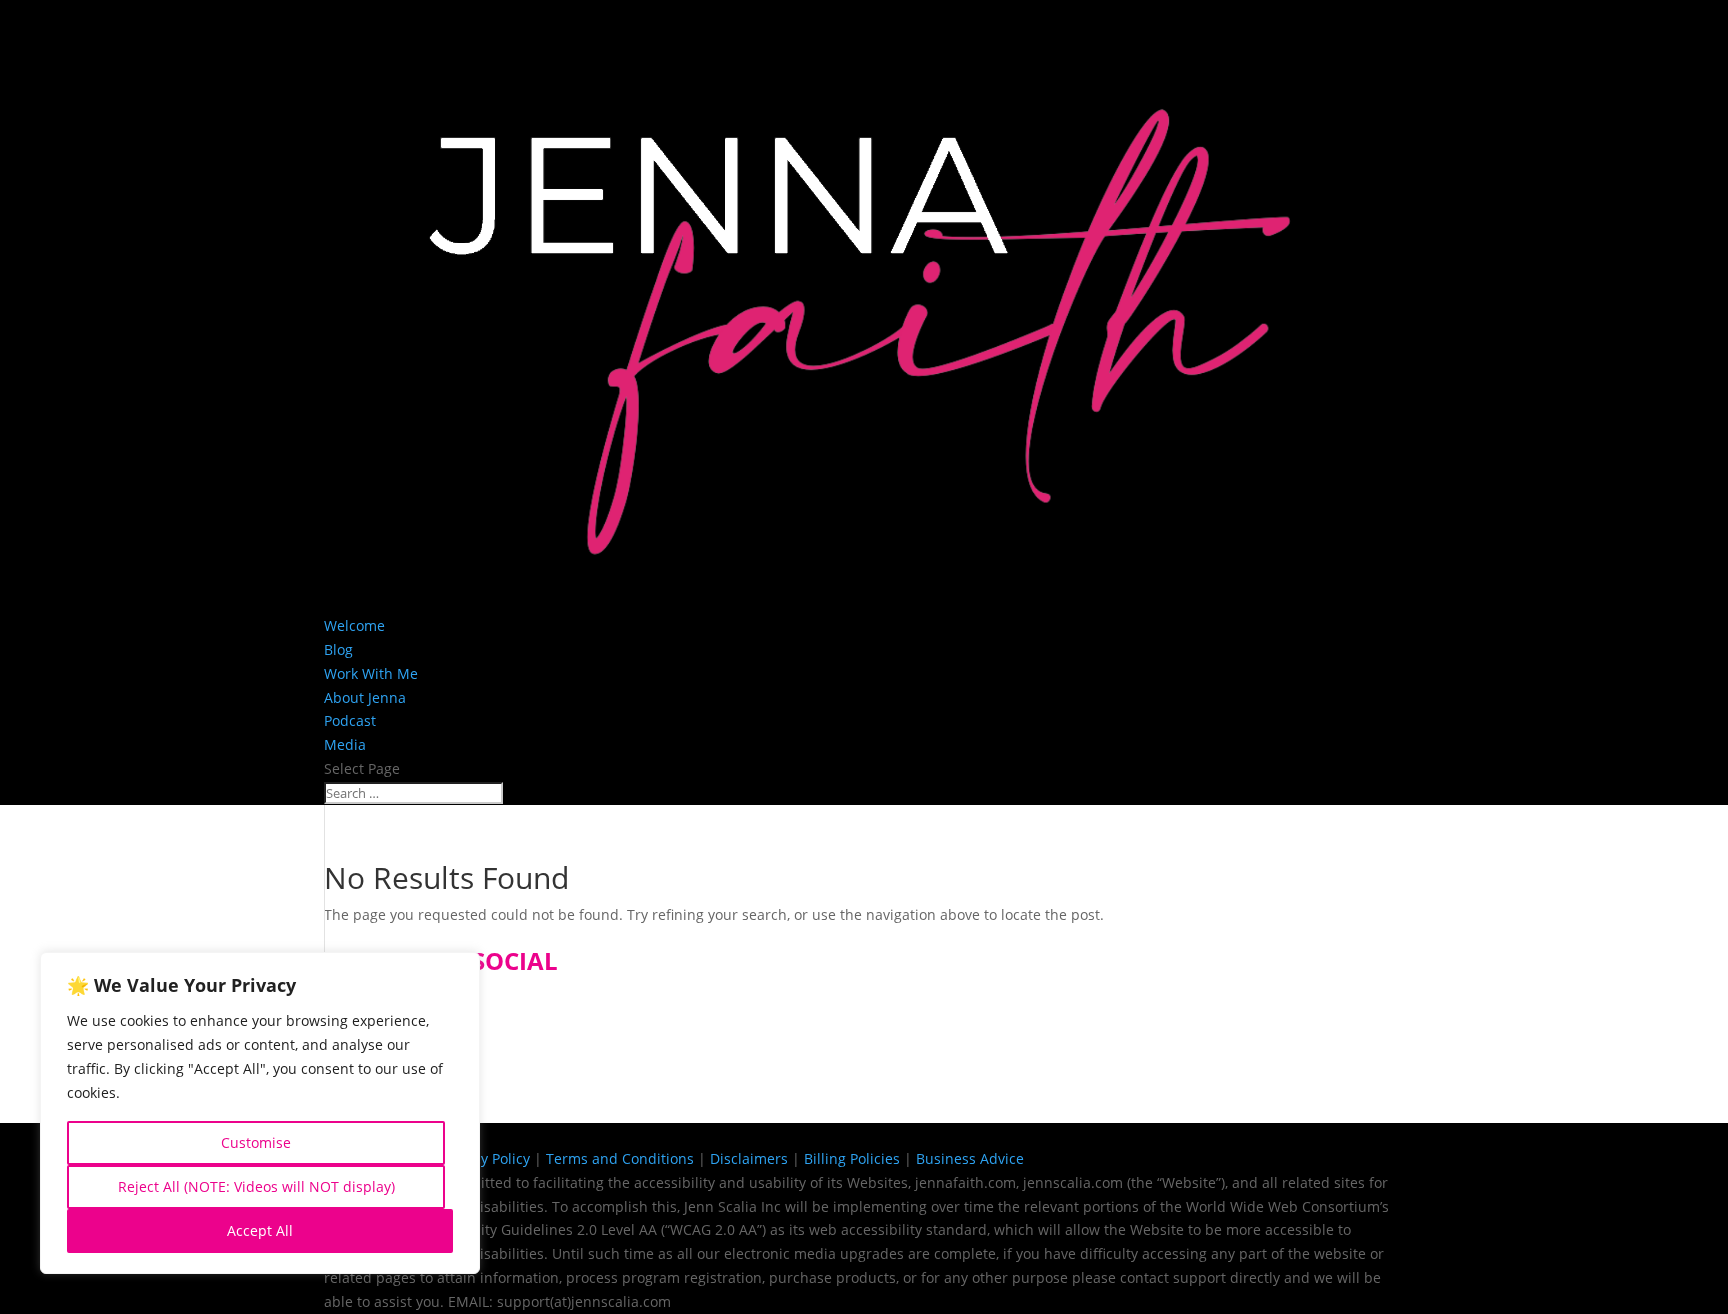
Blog (338, 649)
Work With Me (371, 673)
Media (345, 744)
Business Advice (970, 1158)
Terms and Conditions (620, 1158)
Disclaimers (749, 1158)
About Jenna (365, 697)
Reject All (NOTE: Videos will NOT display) (256, 1186)
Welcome (354, 625)
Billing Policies (852, 1158)
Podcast (350, 720)
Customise (256, 1142)
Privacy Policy (485, 1158)
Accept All (260, 1230)
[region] (260, 1113)
